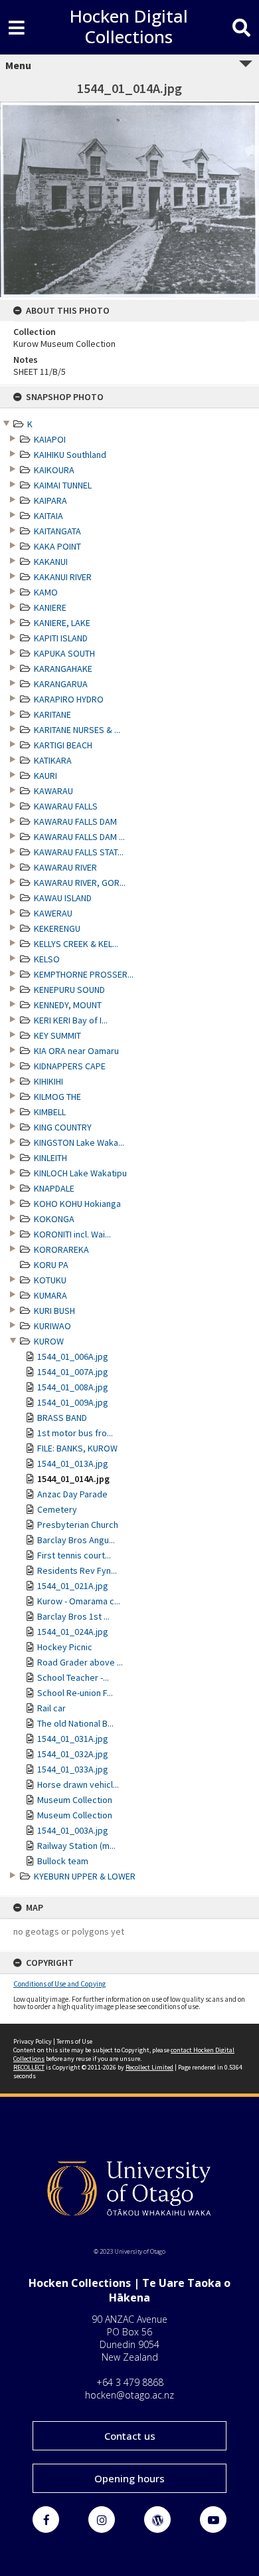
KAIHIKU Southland (70, 455)
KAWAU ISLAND (63, 898)
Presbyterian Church (78, 1525)
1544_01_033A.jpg (73, 1769)
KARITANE (52, 714)
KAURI (45, 776)
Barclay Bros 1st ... (73, 1616)
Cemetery (57, 1509)
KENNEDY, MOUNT (68, 1005)
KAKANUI (51, 562)
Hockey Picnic (65, 1647)
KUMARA (50, 1295)
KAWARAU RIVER (65, 867)
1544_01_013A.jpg (73, 1463)
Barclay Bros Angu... (76, 1540)
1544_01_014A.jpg (73, 1479)
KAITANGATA (57, 531)
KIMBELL (50, 1112)
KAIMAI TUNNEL (63, 485)
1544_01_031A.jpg (73, 1739)
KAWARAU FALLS (66, 806)
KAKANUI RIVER (63, 577)
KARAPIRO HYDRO (69, 699)
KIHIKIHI (48, 1081)
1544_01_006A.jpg (73, 1356)
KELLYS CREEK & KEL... (76, 944)
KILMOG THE (57, 1097)
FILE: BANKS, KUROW (77, 1448)
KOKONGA (54, 1219)
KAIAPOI (50, 439)
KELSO (47, 959)
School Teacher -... (73, 1677)
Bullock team (63, 1861)
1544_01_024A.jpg (73, 1632)
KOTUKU (50, 1280)
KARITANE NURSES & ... (77, 730)
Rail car (51, 1708)
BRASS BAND (62, 1418)
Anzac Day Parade (72, 1494)
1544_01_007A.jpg (73, 1372)
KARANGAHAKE (63, 669)
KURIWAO (52, 1326)
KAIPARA (50, 500)
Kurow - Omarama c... (79, 1601)
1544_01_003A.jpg (73, 1830)
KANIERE (50, 607)
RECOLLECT (29, 2067)
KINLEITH (50, 1158)
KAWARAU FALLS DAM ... (79, 837)
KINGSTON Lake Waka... (79, 1142)
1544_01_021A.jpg (73, 1586)
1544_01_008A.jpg (73, 1387)
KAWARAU (53, 791)
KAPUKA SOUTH (64, 653)
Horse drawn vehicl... (78, 1784)
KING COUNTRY (63, 1127)
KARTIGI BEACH (63, 745)
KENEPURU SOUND (69, 990)
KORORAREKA (61, 1249)
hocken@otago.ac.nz (129, 2395)
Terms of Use (74, 2041)
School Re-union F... (75, 1693)
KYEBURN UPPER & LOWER (85, 1876)
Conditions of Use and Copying (59, 1984)
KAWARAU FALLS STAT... (79, 852)
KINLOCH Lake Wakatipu (80, 1173)
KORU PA (51, 1265)
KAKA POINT (57, 546)
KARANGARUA (61, 684)
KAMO (46, 592)
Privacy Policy (33, 2041)
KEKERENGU (57, 928)
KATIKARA (53, 760)
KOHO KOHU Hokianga (77, 1204)
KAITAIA (48, 516)
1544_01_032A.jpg (73, 1754)
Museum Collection (75, 1800)
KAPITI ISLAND (61, 638)
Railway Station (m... (76, 1846)
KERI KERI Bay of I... (71, 1020)
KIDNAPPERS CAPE (70, 1066)
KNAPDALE (54, 1188)
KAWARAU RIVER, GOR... (80, 883)
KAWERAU (53, 913)
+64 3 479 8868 (130, 2382)
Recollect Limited (149, 2067)
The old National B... (75, 1723)
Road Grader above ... (80, 1662)
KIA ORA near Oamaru (76, 1051)
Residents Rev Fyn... (77, 1570)
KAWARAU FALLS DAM (75, 821)
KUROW (49, 1341)
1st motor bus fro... (75, 1433)
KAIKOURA (54, 470)
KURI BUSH (54, 1311)
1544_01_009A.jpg (73, 1402)
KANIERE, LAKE (62, 623)
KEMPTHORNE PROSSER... (84, 974)
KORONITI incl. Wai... (72, 1234)
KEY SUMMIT (57, 1035)
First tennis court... (74, 1555)
